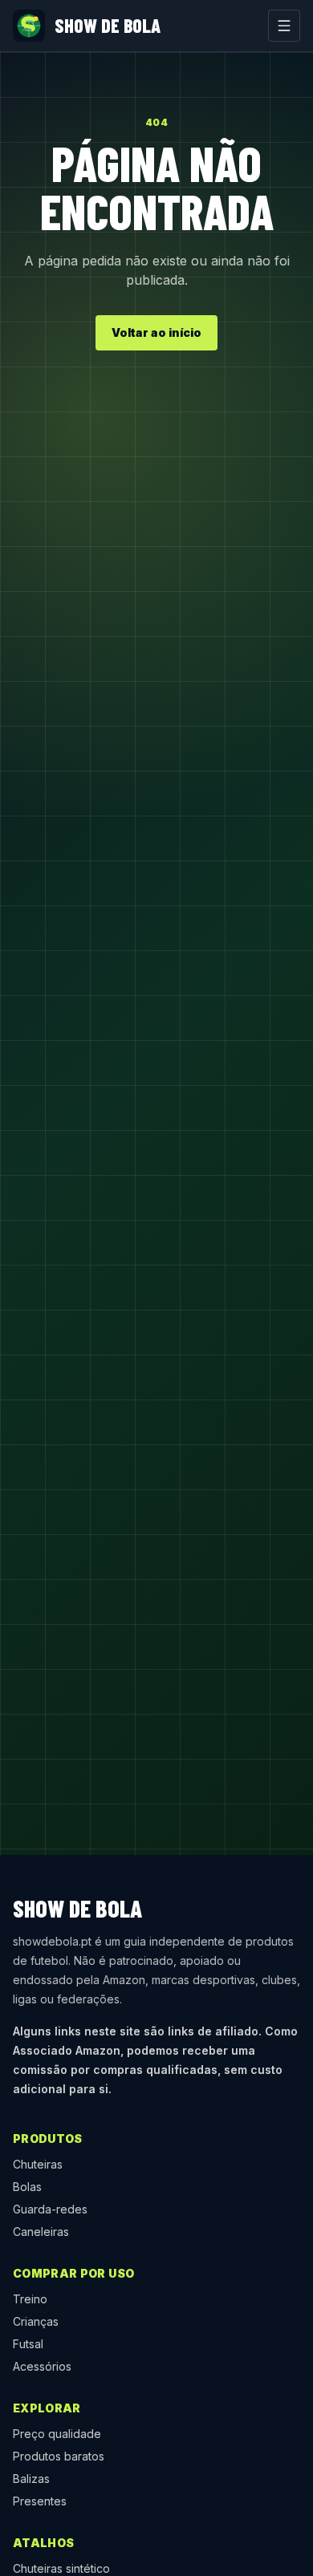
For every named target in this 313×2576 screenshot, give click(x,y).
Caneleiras (41, 2232)
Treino (30, 2299)
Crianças (36, 2321)
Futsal (28, 2344)
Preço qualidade (57, 2434)
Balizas (31, 2479)
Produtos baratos (59, 2456)
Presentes (40, 2501)
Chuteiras (38, 2164)
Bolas (27, 2187)
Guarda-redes (50, 2209)
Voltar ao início (156, 332)
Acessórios (42, 2366)
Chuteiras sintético (61, 2568)
